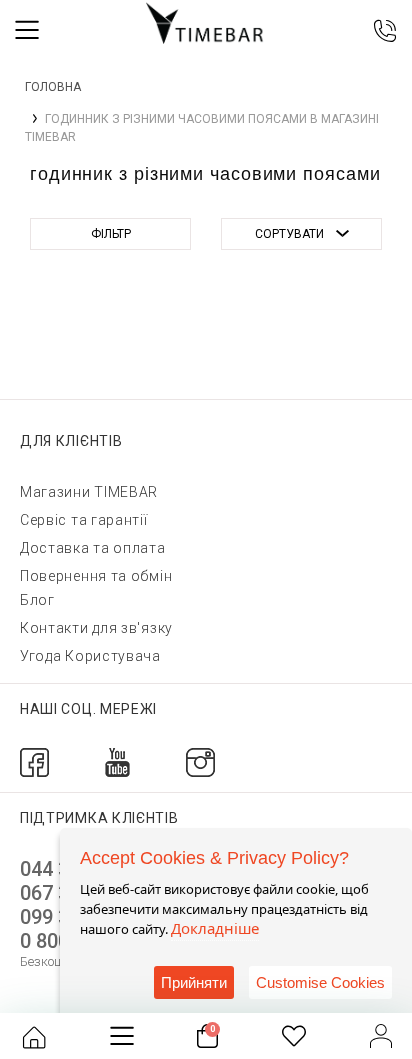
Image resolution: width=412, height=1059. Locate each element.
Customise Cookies (320, 982)
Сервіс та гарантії (84, 520)
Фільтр (111, 234)
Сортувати (289, 234)
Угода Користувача (90, 656)
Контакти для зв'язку (96, 628)
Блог (37, 600)
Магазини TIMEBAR (89, 492)
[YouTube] (117, 761)
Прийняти (194, 982)
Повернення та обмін (96, 576)
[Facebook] (34, 761)
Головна (53, 87)
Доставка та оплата (93, 548)
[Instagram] (200, 761)
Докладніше (215, 928)
